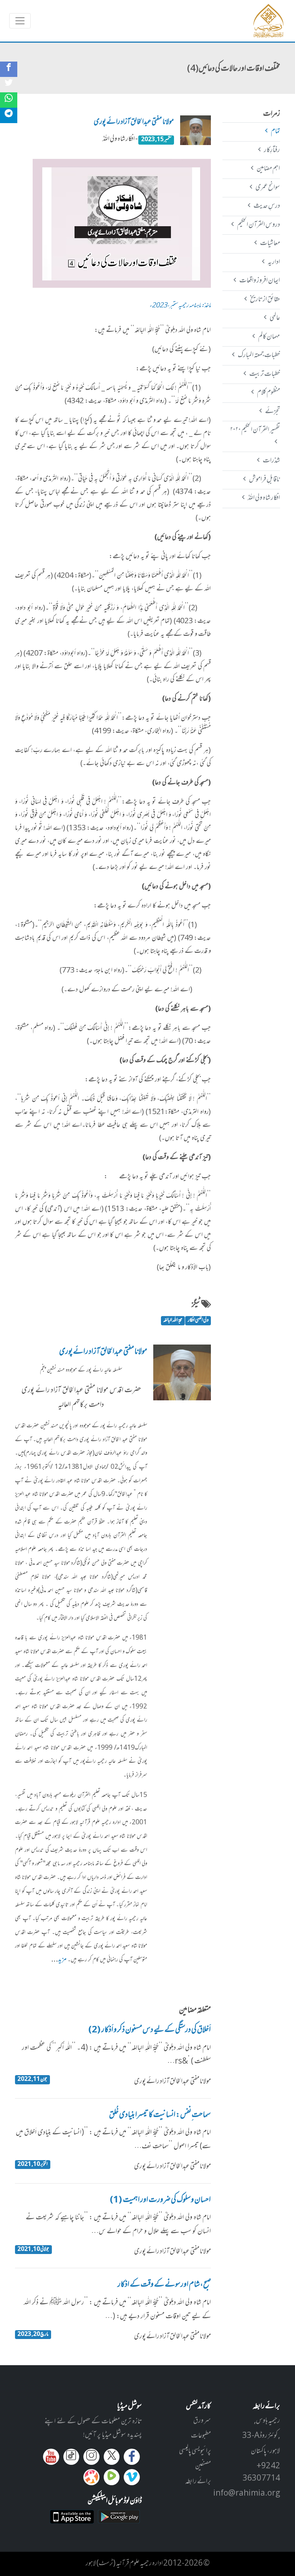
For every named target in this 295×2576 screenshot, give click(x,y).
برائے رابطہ (198, 2482)
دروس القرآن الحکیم (258, 225)
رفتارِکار (272, 150)
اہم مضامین (268, 169)
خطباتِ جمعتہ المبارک (259, 355)
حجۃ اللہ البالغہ (173, 1321)
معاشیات (270, 244)
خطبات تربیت (264, 374)
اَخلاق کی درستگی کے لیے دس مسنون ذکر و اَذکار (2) (150, 2030)
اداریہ (274, 262)
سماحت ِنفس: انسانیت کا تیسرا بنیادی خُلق (160, 2116)
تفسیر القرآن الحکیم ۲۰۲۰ (255, 430)
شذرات (271, 461)
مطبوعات (201, 2436)
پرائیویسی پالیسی (195, 2451)
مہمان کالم (269, 337)
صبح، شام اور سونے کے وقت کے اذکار (164, 2285)
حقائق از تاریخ (265, 300)
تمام (275, 132)
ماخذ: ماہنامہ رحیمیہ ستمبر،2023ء (180, 306)
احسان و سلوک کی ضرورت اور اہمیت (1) (160, 2201)
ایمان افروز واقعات (259, 281)
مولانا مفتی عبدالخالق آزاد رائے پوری (134, 122)
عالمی (275, 318)
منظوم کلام (268, 393)
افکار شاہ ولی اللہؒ (264, 498)
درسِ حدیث (267, 206)
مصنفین (203, 2466)
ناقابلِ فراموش (264, 480)
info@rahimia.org (247, 2494)
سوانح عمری (268, 188)
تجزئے (272, 412)
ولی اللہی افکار (198, 1321)
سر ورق (202, 2421)
